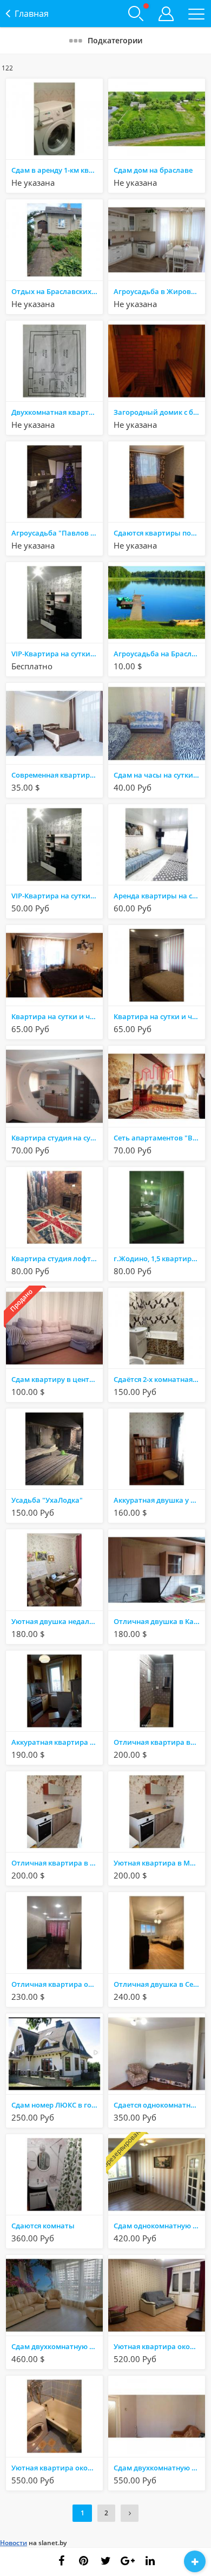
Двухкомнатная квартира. (57, 412)
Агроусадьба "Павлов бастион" (57, 533)
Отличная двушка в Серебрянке (159, 1984)
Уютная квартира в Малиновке (159, 1863)
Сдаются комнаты (43, 2226)
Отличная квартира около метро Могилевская (57, 1984)
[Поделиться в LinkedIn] (150, 2561)
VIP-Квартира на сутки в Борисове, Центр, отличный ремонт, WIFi (57, 654)
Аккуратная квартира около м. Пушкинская (57, 1742)
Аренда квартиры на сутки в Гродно (159, 896)
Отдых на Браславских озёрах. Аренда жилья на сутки (57, 291)
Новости (14, 2543)
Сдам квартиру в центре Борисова (57, 1379)
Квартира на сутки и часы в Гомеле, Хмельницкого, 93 (57, 1016)
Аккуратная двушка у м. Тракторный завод (159, 1500)
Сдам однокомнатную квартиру (159, 2226)
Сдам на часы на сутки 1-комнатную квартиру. (159, 775)
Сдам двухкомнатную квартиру (57, 2346)
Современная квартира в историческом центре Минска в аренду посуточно (57, 775)
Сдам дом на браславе (153, 170)
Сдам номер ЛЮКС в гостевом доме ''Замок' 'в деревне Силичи (57, 2105)
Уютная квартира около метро (57, 2468)
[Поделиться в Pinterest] (83, 2561)
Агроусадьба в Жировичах (159, 291)
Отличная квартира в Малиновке (57, 1863)
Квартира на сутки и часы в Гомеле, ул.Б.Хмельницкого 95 (159, 1016)
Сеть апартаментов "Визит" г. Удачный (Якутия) (159, 1138)
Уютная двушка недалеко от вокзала (57, 1621)
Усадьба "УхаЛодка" (47, 1500)
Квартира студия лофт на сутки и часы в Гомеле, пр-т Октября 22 (57, 1258)
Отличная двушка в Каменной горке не (159, 1621)
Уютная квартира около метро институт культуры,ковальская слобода (159, 2346)
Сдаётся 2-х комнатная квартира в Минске (159, 1379)
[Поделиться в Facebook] (61, 2561)
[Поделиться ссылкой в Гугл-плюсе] (128, 2561)
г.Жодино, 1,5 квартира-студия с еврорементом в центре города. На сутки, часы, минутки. (159, 1258)
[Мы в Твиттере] (105, 2561)
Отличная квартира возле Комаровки (159, 1742)
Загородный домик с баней (159, 412)
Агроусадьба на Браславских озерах (159, 654)
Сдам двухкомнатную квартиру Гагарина (159, 2468)
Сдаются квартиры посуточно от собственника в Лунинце (159, 533)
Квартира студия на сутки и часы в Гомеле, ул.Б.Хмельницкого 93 (57, 1138)
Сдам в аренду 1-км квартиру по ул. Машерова (57, 170)
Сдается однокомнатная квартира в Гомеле (159, 2105)
